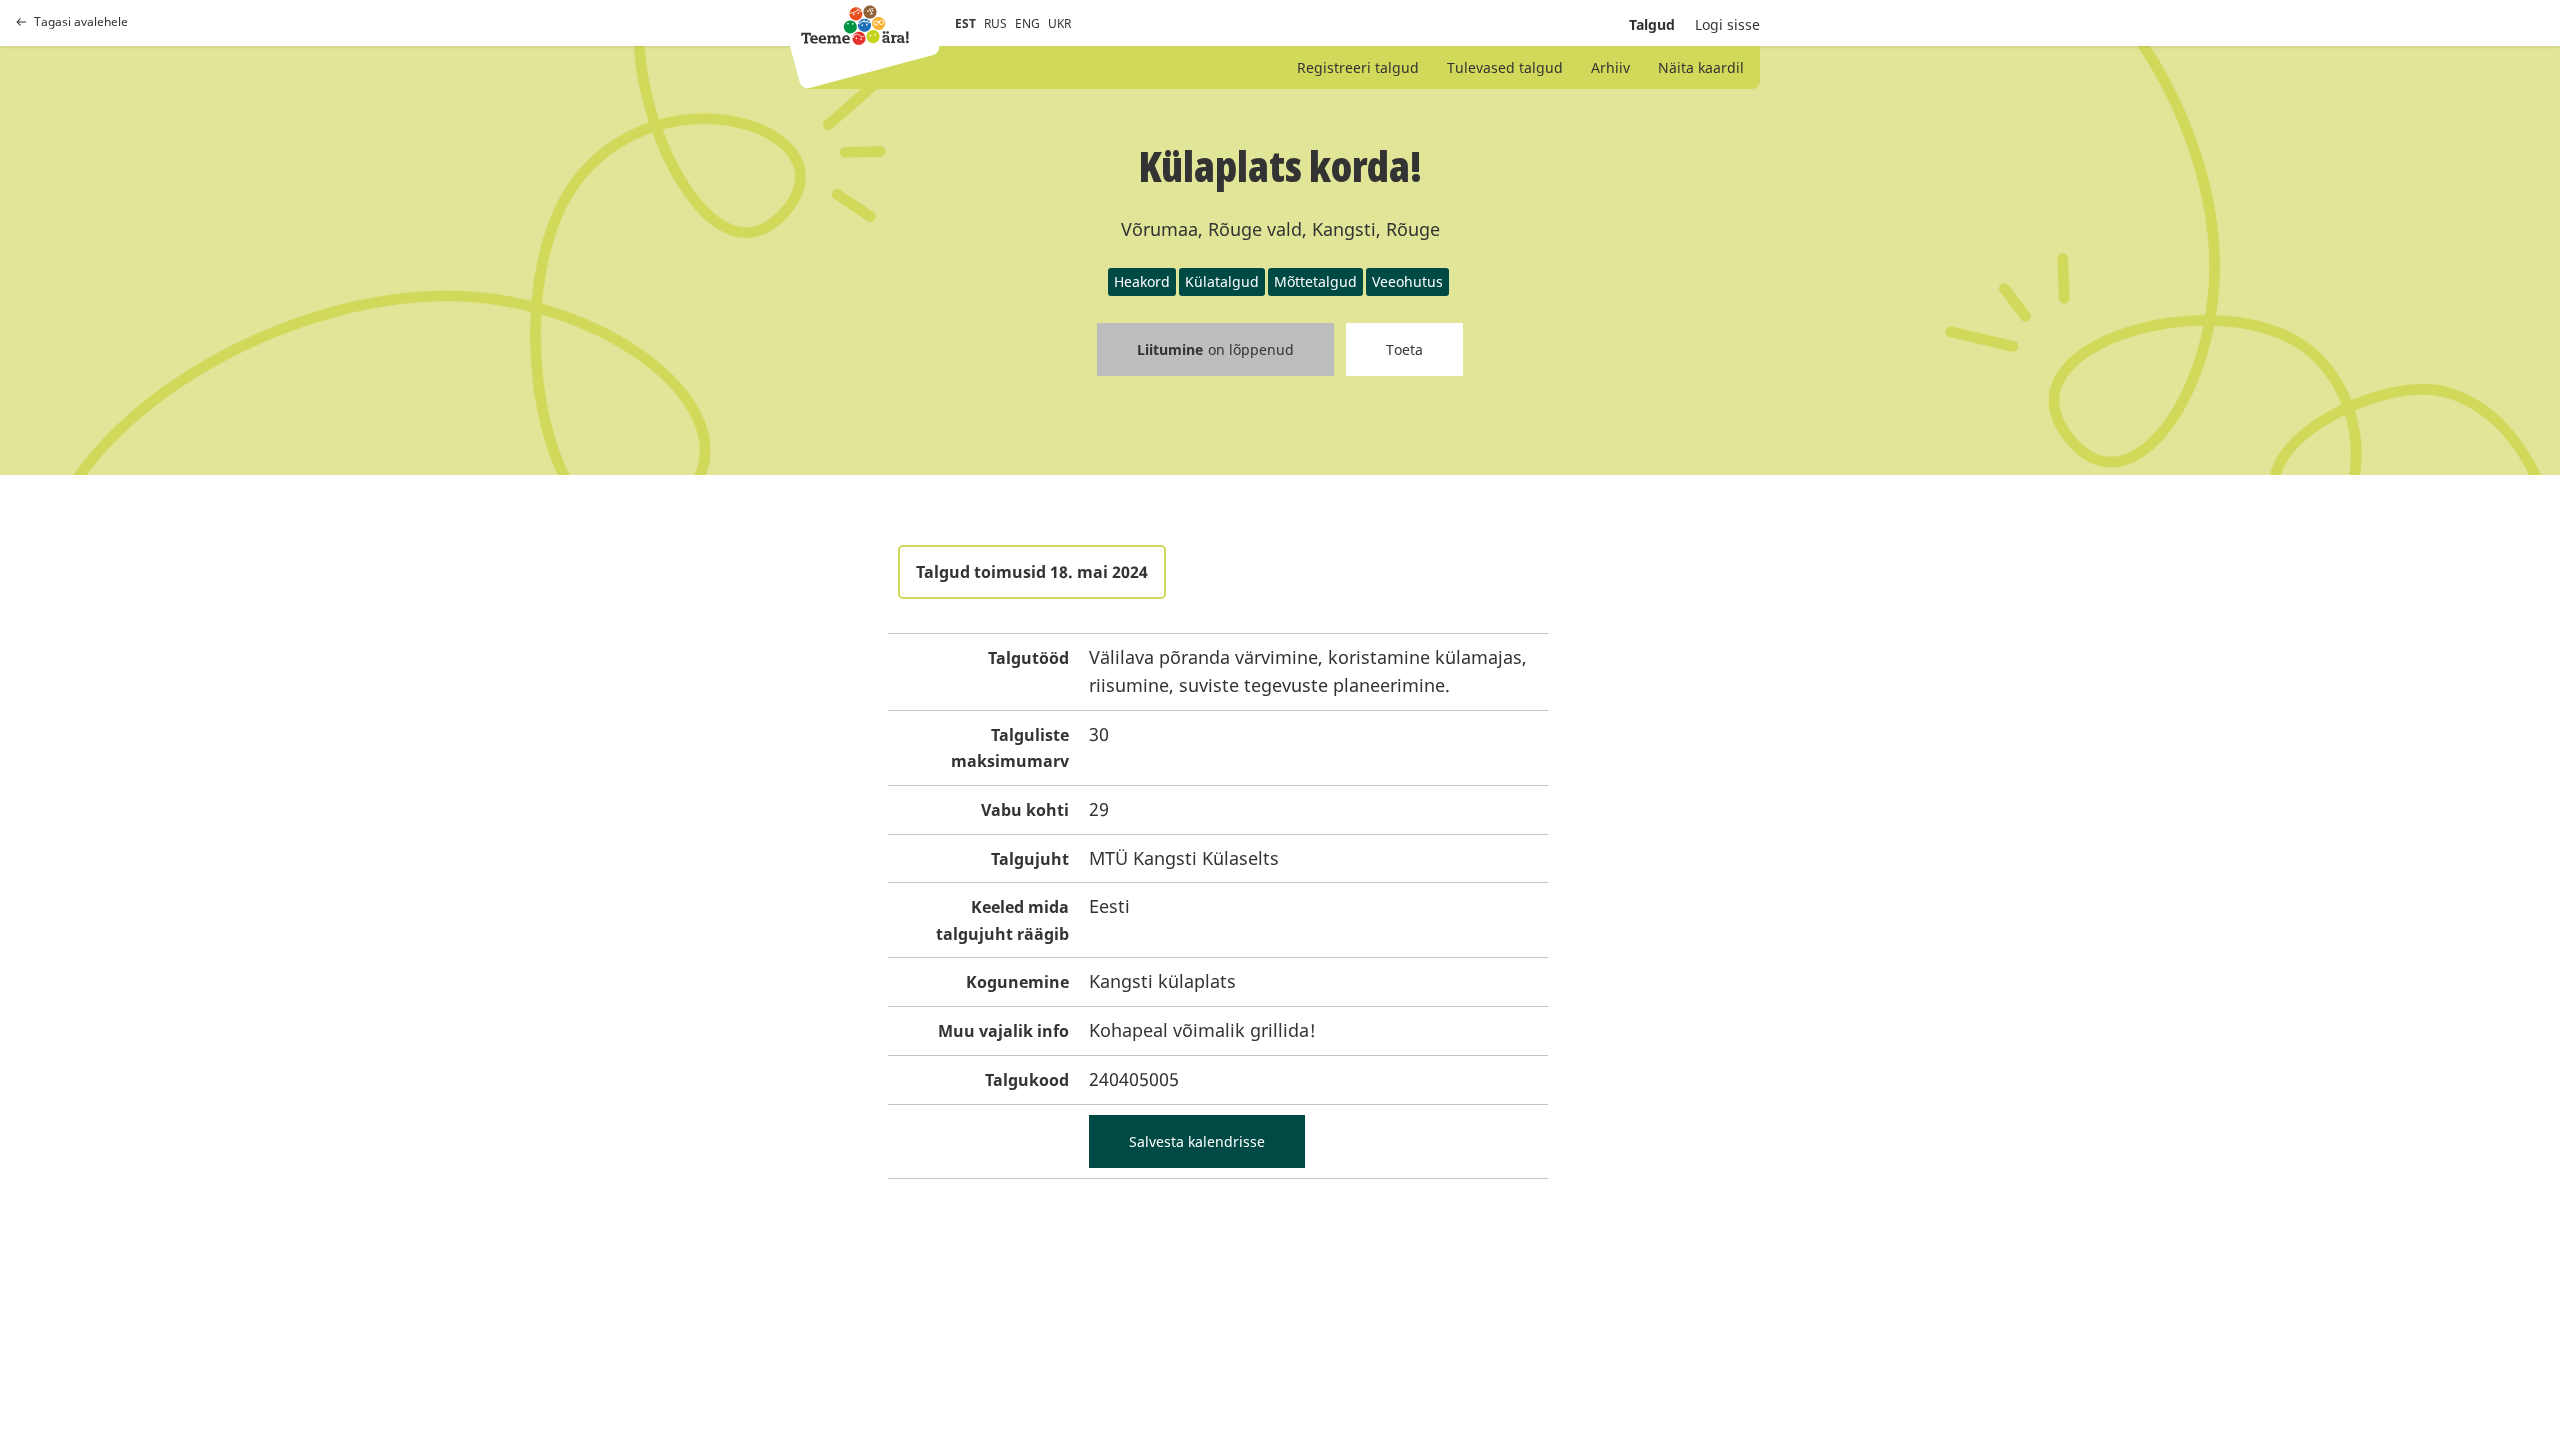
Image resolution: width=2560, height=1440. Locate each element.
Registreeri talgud (1358, 67)
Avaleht (855, 25)
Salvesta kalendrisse (1197, 1141)
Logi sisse (1727, 24)
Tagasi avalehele (81, 22)
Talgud (1652, 24)
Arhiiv (1610, 67)
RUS (995, 23)
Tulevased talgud (1505, 67)
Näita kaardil (1701, 67)
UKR (1059, 23)
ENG (1027, 23)
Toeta (1404, 349)
